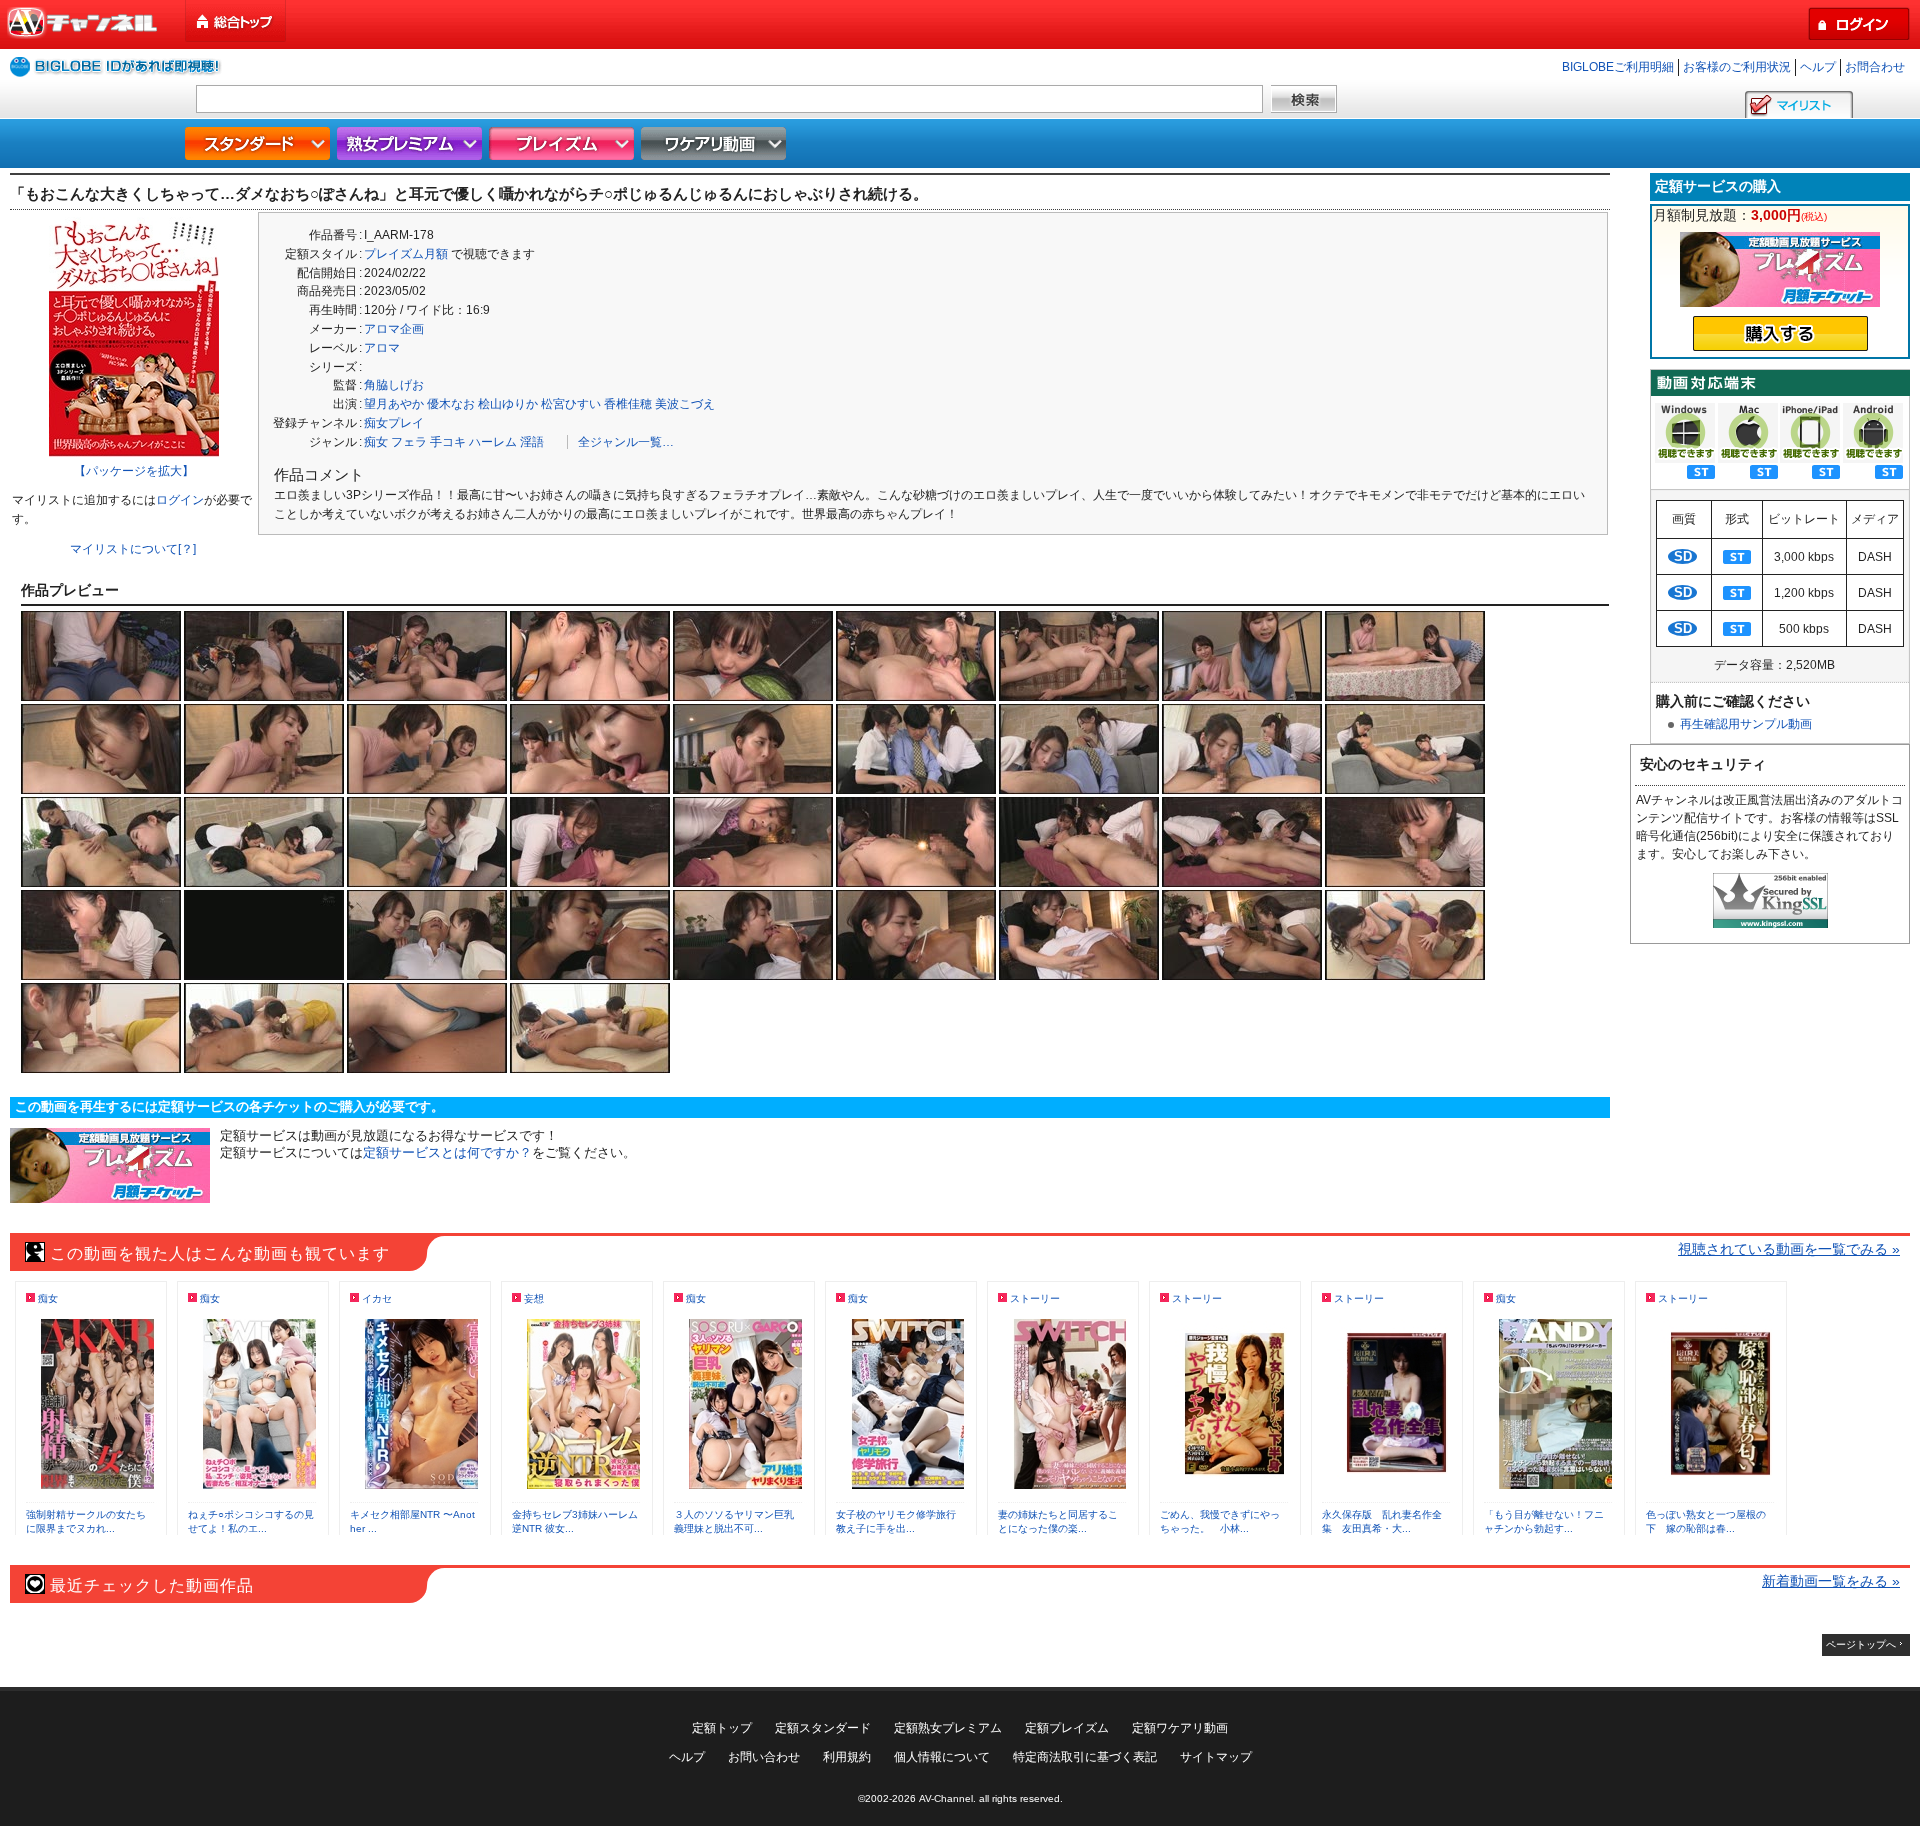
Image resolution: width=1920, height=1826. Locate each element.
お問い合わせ (764, 1757)
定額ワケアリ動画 (1180, 1728)
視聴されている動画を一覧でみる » (1789, 1249)
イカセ (377, 1298)
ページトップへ (1861, 1644)
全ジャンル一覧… (626, 442)
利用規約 (847, 1757)
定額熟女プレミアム (948, 1728)
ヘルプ (1818, 67)
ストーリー (1035, 1298)
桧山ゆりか (508, 404)
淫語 (532, 442)
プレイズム (564, 143)
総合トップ (237, 21)
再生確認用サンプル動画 (1746, 724)
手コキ (448, 442)
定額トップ (722, 1728)
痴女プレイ (394, 423)
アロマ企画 (394, 329)
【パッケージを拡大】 (134, 471)
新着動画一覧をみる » (1831, 1581)
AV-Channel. (947, 1798)
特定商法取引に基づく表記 (1085, 1757)
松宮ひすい (571, 404)
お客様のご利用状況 (1737, 67)
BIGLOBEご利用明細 (1618, 67)
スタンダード (260, 143)
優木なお (451, 404)
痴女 (376, 442)
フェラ (409, 442)
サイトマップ (1216, 1757)
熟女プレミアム (412, 143)
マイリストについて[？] (133, 549)
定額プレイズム (1067, 1728)
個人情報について (942, 1757)
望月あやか (394, 404)
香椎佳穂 (628, 404)
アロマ (382, 348)
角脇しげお (394, 385)
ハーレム (493, 442)
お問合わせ (1875, 67)
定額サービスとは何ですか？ (447, 1152)
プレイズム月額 (406, 254)
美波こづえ (685, 404)
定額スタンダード (823, 1728)
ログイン (180, 500)
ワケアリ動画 (716, 143)
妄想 (534, 1298)
